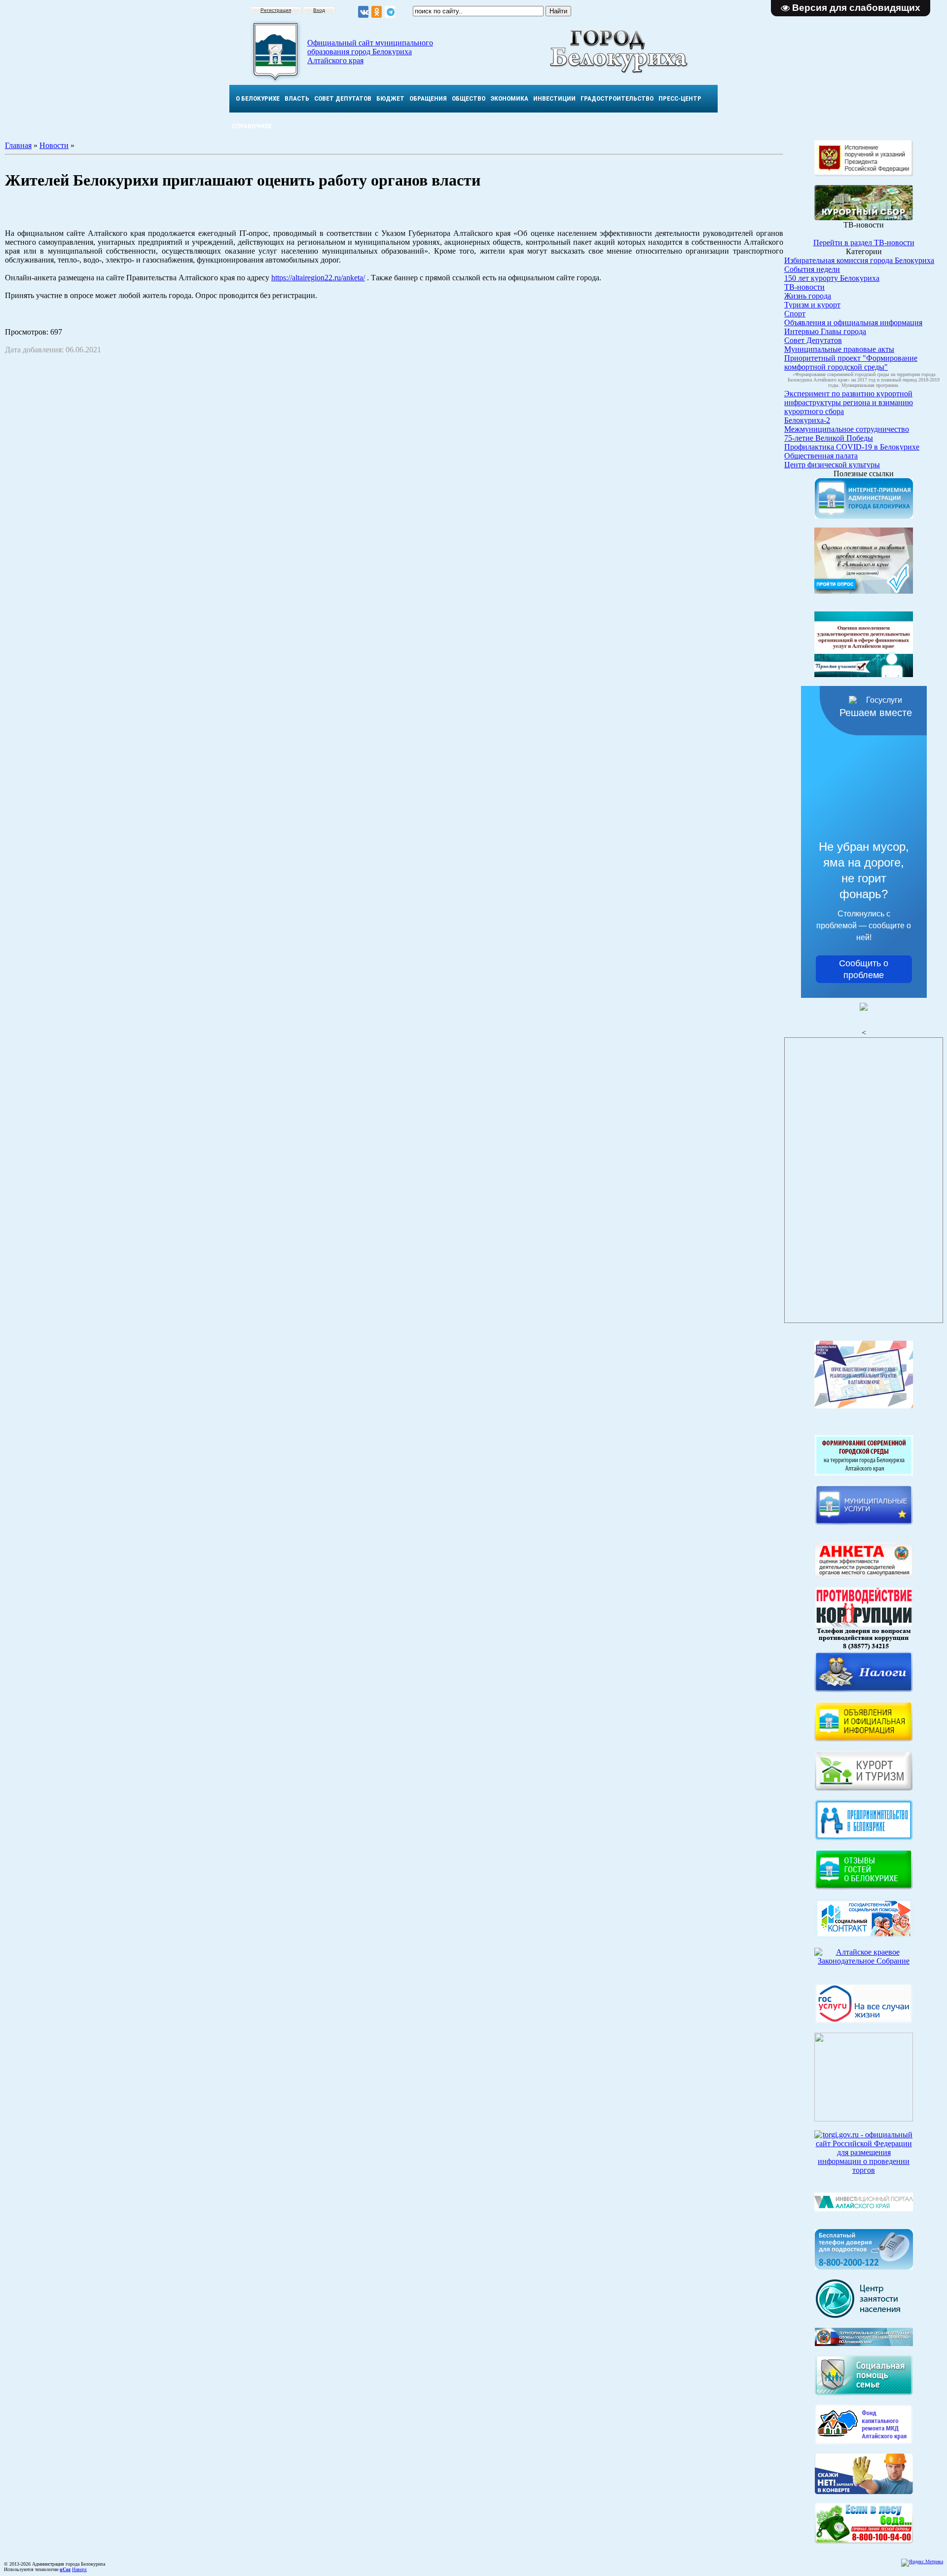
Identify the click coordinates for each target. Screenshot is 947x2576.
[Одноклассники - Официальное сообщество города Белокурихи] (377, 12)
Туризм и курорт (812, 305)
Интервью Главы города (825, 331)
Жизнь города (808, 296)
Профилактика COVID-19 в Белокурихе (852, 447)
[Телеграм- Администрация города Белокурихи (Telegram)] (390, 12)
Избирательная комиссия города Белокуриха (859, 260)
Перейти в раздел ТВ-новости (864, 243)
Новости (54, 145)
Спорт (795, 314)
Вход (319, 10)
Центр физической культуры (832, 465)
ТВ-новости (804, 287)
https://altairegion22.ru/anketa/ (318, 278)
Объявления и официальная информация (853, 322)
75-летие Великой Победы (829, 438)
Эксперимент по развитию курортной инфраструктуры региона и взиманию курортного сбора (849, 402)
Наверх (79, 2569)
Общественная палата (821, 456)
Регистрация (276, 10)
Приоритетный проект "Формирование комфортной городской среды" (851, 362)
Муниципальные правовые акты (839, 349)
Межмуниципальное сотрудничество (847, 429)
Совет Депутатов (813, 340)
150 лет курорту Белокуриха (832, 278)
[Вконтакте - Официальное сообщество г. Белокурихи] (363, 12)
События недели (812, 269)
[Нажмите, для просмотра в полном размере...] (864, 2541)
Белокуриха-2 (807, 420)
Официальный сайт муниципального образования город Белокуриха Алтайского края (370, 52)
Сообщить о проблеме (864, 969)
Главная (18, 145)
